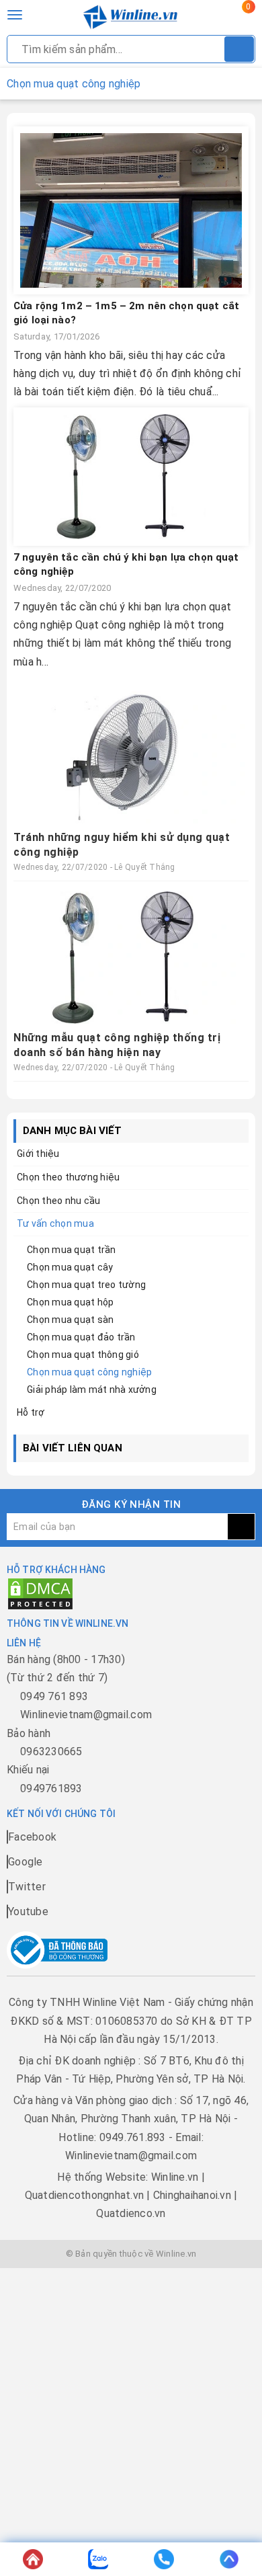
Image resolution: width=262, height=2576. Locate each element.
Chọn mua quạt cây (70, 1267)
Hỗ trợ (31, 1412)
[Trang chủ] (33, 2559)
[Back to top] (230, 2559)
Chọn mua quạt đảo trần (81, 1337)
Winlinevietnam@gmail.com (86, 1715)
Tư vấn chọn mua (55, 1223)
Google (26, 1862)
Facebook (32, 1837)
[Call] (164, 2559)
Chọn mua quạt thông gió (83, 1355)
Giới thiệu (38, 1154)
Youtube (28, 1911)
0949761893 (51, 1788)
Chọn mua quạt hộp (70, 1302)
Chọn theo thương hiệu (68, 1177)
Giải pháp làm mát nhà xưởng (92, 1390)
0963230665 (51, 1752)
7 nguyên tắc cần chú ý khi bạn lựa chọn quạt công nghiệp (126, 564)
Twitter (27, 1887)
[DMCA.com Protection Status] (40, 1593)
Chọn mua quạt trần (72, 1250)
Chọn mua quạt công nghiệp (89, 1372)
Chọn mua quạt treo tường (86, 1285)
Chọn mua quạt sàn (70, 1320)
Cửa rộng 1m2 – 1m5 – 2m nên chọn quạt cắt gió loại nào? (126, 313)
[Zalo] (99, 2559)
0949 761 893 (54, 1696)
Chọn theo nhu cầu (58, 1201)
